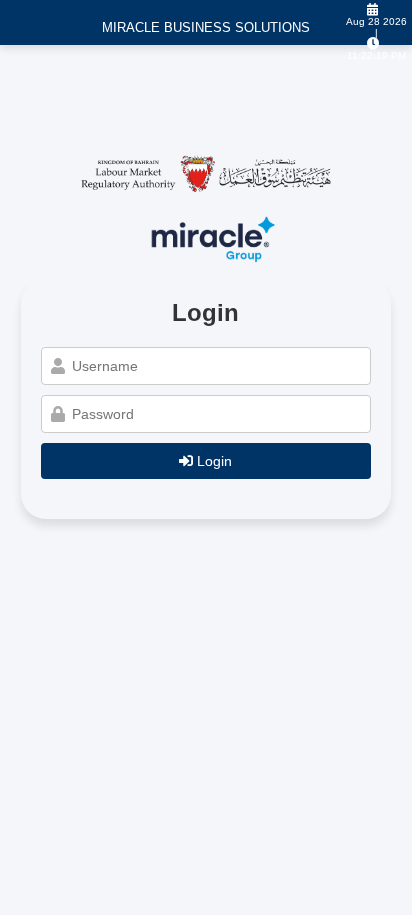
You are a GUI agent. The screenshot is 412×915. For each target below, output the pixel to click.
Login (212, 461)
